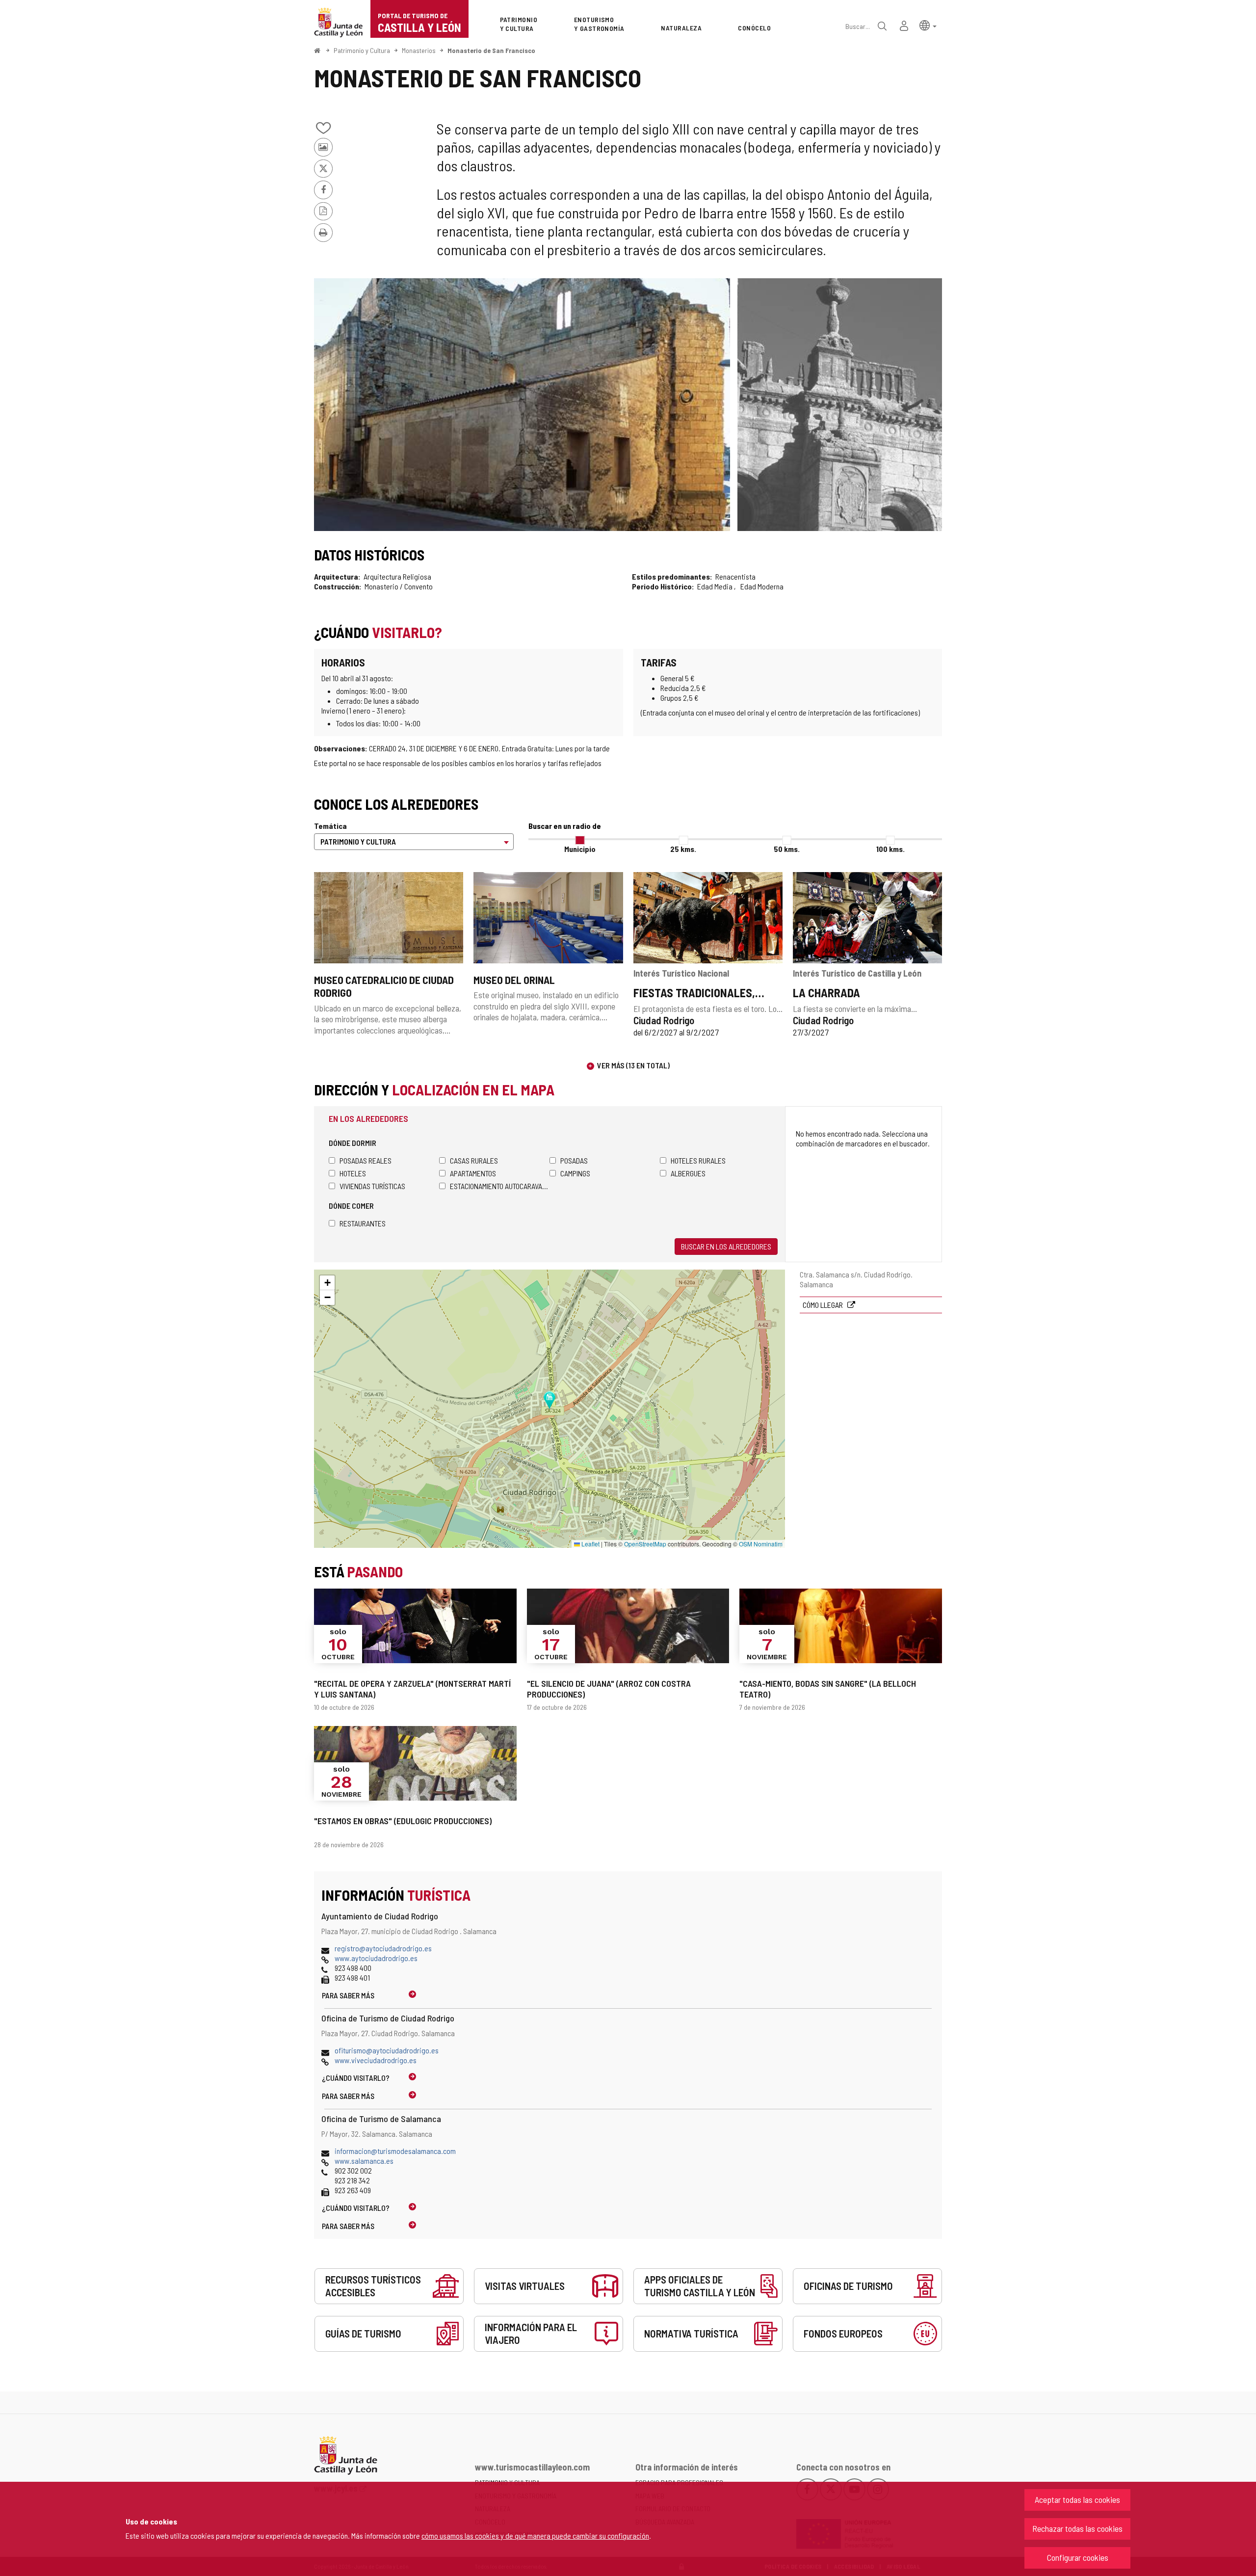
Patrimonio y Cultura (362, 50)
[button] (928, 25)
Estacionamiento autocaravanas (500, 1186)
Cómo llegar (824, 1305)
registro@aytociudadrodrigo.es (383, 1948)
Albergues (688, 1173)
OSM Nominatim (761, 1544)
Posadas (574, 1160)
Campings (575, 1173)
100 (890, 849)
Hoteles (353, 1173)
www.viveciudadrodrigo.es (376, 2060)
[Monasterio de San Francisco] (522, 405)
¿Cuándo (356, 2078)
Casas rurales (474, 1160)
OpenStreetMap (645, 1544)
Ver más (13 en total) (633, 1065)
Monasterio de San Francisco (491, 50)
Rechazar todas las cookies (1077, 2528)
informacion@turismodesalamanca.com (395, 2151)
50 (787, 849)
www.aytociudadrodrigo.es (376, 1958)
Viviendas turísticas (372, 1186)
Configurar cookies (1078, 2557)
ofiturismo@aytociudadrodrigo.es (387, 2050)
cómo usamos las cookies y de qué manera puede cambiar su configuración (535, 2536)
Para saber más (348, 1995)
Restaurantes (363, 1223)
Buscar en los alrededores (726, 1246)
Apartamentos (473, 1173)
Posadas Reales (366, 1160)
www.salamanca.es (364, 2161)
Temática (330, 826)
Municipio (580, 849)
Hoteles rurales (698, 1160)
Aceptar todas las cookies (1077, 2499)
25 (683, 849)
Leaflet (590, 1544)
